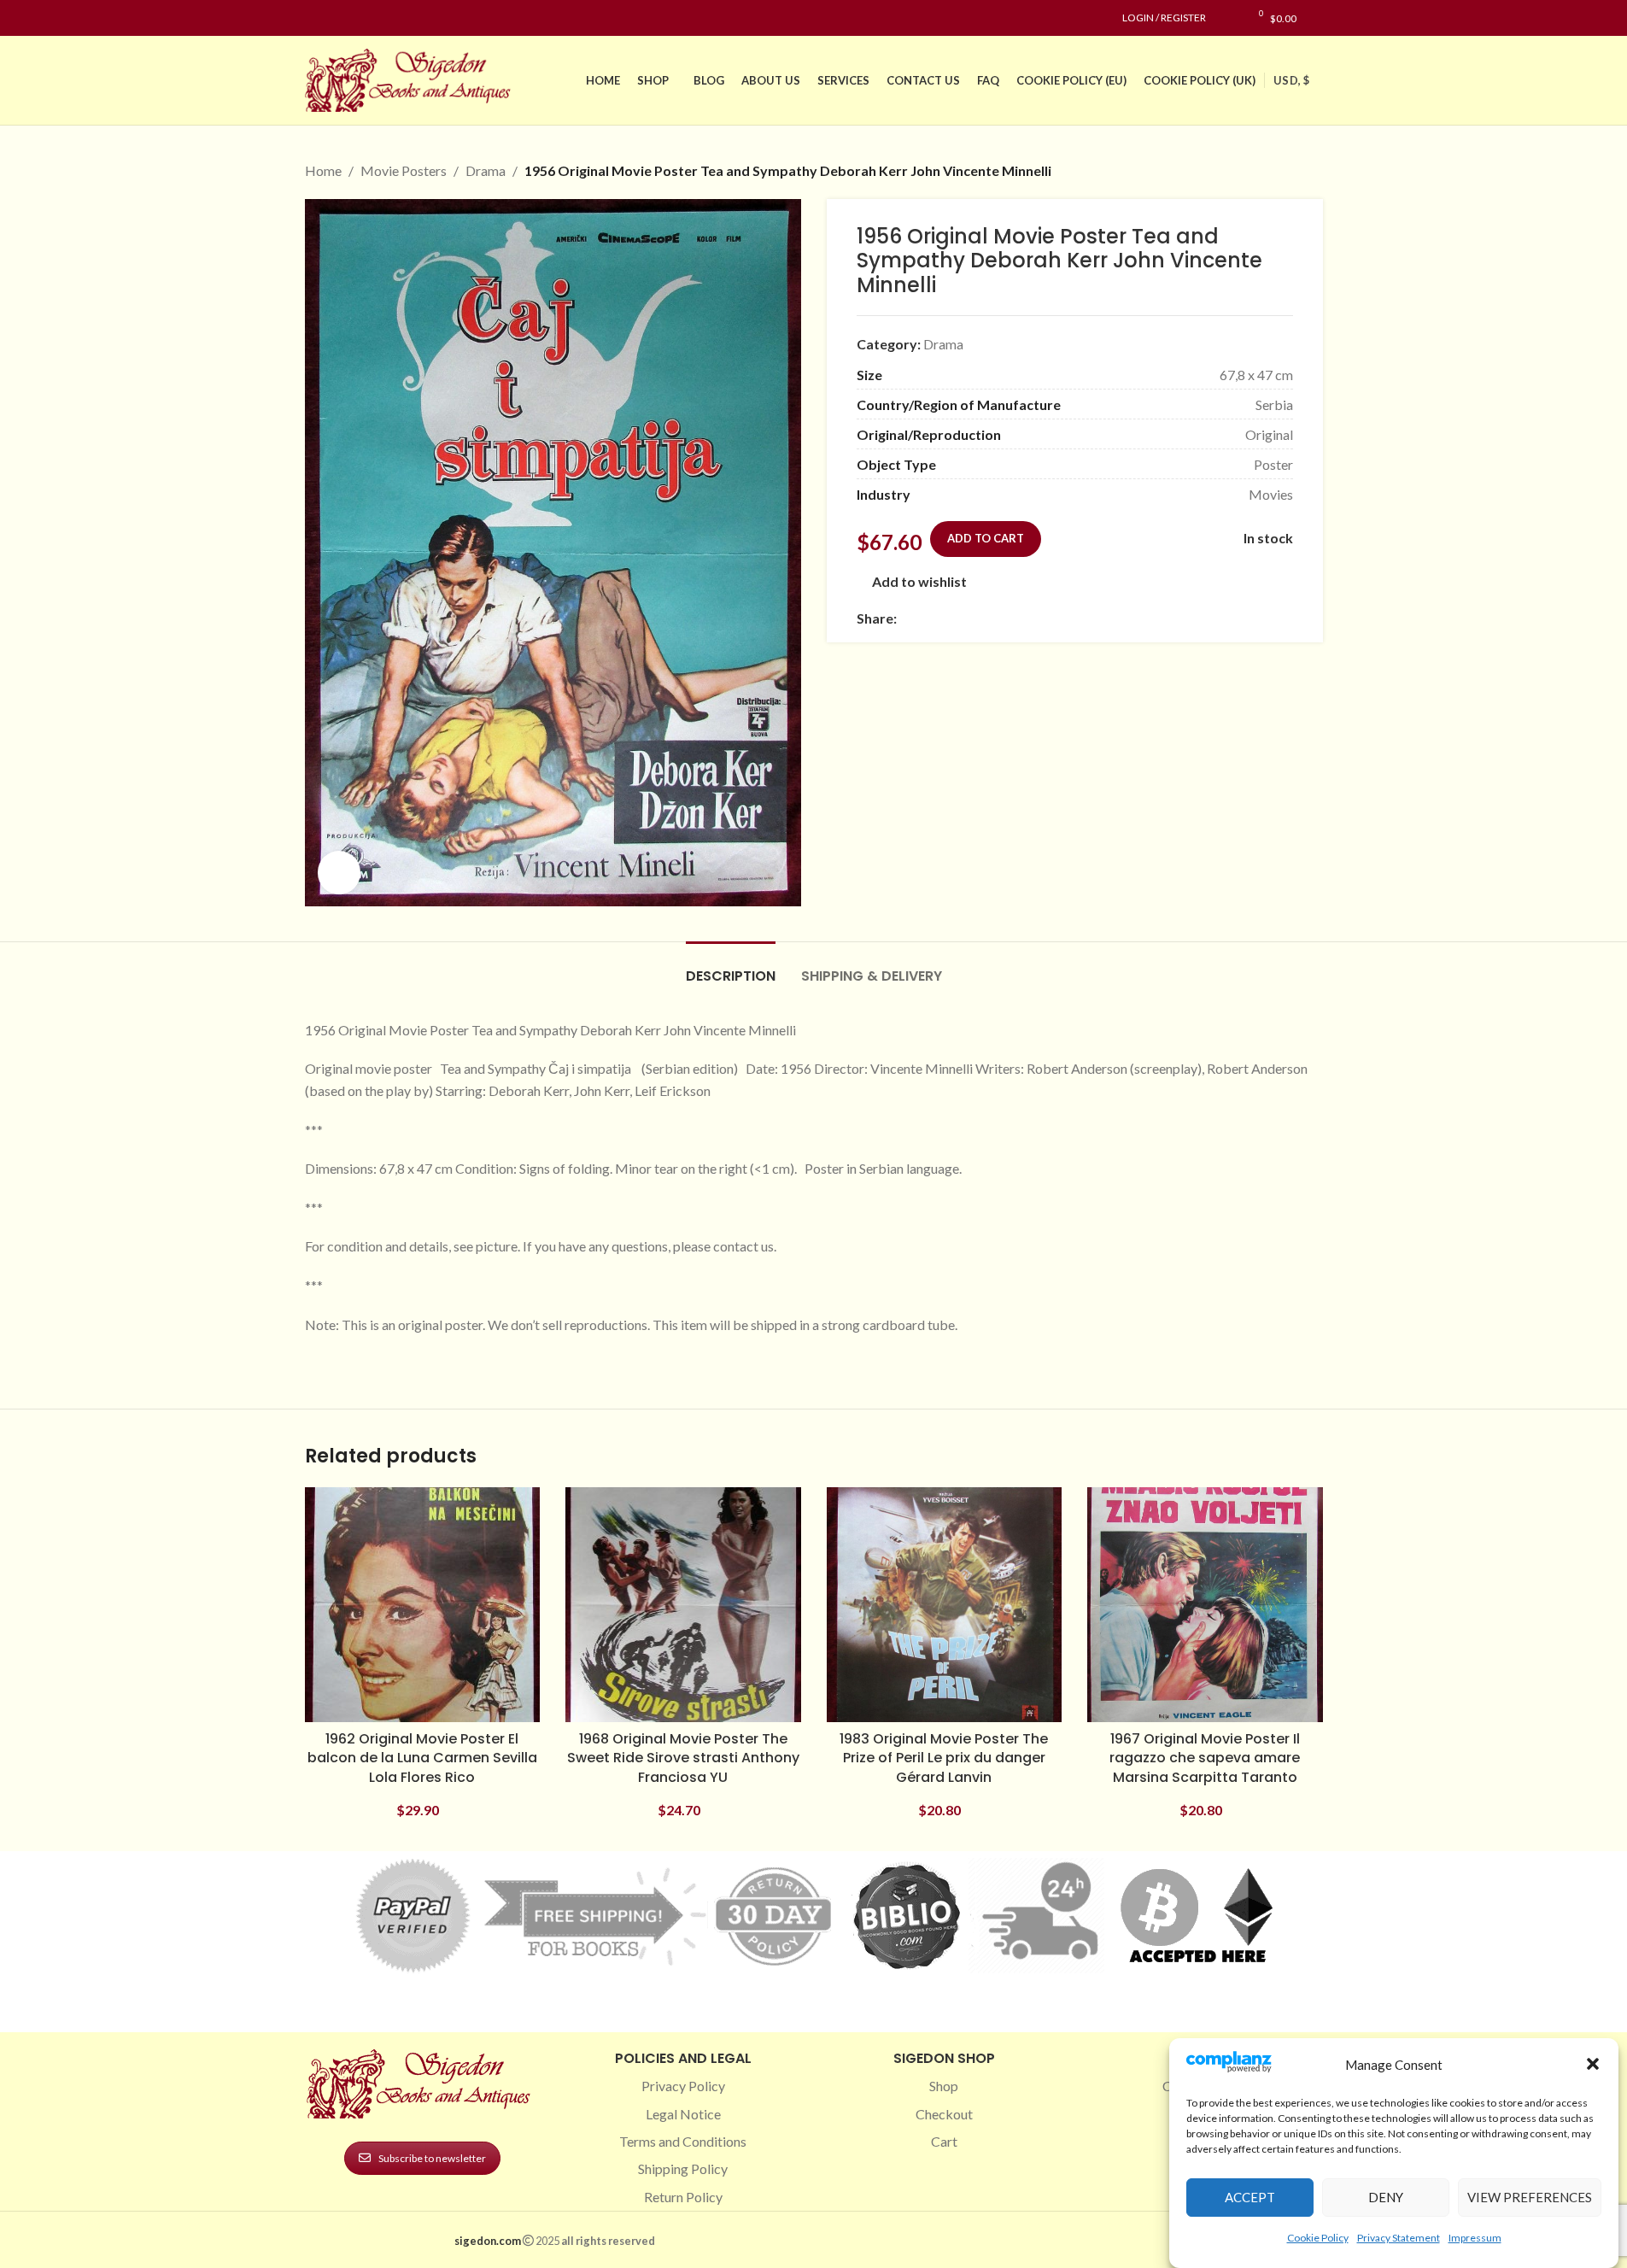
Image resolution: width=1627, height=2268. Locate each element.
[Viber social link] (1091, 618)
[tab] (731, 967)
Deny (1386, 2197)
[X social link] (928, 618)
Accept (1250, 2197)
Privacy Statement (1399, 2237)
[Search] (1318, 18)
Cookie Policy (1318, 2237)
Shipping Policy (683, 2168)
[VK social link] (1051, 618)
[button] (1593, 2064)
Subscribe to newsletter (432, 2158)
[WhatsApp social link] (1030, 618)
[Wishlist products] (1228, 18)
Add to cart (986, 538)
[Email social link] (948, 618)
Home (323, 170)
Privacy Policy (683, 2086)
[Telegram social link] (1071, 618)
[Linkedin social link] (377, 18)
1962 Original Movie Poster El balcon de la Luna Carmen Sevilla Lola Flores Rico (422, 1758)
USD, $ (1291, 80)
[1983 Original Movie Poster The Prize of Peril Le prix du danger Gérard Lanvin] (945, 1605)
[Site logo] (412, 78)
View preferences (1530, 2197)
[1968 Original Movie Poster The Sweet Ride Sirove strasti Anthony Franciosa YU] (683, 1605)
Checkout (944, 2114)
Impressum (1475, 2237)
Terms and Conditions (683, 2141)
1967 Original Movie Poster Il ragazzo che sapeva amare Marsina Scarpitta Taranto (1205, 1758)
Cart (944, 2141)
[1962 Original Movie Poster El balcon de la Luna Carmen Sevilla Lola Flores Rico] (423, 1605)
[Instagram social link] (336, 18)
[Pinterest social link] (356, 18)
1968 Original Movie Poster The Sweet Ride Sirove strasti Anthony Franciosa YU (683, 1758)
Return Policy (683, 2197)
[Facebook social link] (315, 18)
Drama (486, 170)
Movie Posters (404, 170)
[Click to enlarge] (339, 872)
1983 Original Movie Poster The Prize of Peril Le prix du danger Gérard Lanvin (944, 1758)
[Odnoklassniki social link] (1010, 618)
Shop (944, 2086)
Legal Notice (683, 2114)
